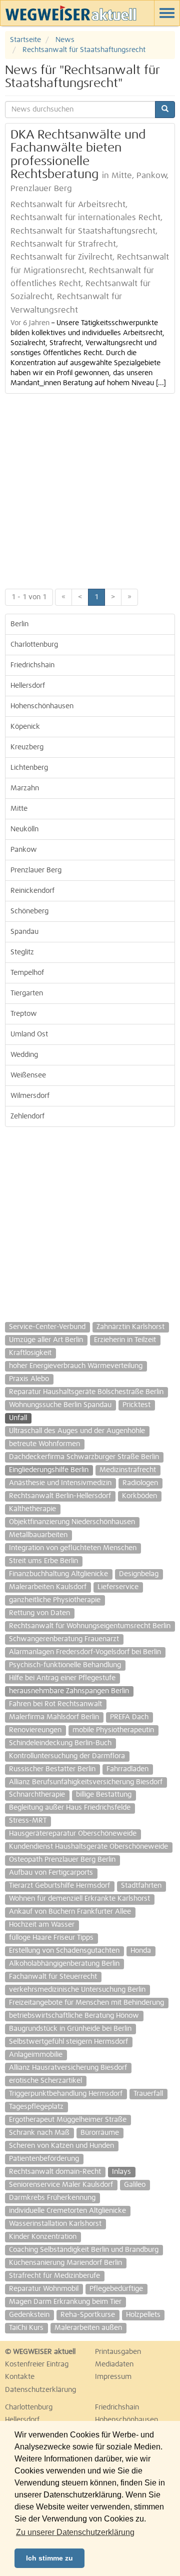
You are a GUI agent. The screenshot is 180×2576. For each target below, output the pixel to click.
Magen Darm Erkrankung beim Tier (65, 2302)
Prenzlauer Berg (36, 870)
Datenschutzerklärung (40, 2390)
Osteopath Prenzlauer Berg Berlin (62, 1860)
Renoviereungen (35, 1730)
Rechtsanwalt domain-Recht (55, 2172)
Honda (141, 1951)
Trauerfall (148, 2094)
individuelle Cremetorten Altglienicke (67, 2211)
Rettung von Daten (39, 1613)
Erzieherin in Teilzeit (125, 1340)
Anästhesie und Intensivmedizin (60, 1483)
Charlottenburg (34, 645)
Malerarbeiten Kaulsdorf (48, 1587)
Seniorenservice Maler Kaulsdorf (61, 2185)
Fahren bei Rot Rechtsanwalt (55, 1704)
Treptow (24, 1014)
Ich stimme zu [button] (49, 2558)
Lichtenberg (29, 768)
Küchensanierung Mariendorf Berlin (65, 2263)
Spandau (24, 932)
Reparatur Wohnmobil (44, 2289)
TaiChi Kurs (26, 2328)
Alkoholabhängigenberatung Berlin (64, 1964)
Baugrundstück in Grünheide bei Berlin (70, 2029)
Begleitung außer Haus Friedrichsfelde (70, 1808)
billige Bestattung (104, 1795)
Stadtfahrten (141, 1886)
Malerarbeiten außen (88, 2328)
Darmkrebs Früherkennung (52, 2198)
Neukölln (24, 829)
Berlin (19, 624)
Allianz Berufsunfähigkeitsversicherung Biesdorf (86, 1782)
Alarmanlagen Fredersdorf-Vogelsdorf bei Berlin (85, 1652)
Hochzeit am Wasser (42, 1925)
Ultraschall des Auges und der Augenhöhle (77, 1431)
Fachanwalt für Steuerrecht (53, 1977)
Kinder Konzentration (43, 2237)
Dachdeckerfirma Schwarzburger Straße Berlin (84, 1457)
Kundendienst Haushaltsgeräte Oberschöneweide (88, 1847)
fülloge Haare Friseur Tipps (51, 1938)
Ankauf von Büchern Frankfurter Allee (70, 1912)
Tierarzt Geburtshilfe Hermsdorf (59, 1886)
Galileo (135, 2185)
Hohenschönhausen (42, 706)
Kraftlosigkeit (30, 1353)
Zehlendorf (27, 1116)
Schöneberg (29, 911)
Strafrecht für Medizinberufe (54, 2276)
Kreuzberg (27, 747)
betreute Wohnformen (44, 1444)
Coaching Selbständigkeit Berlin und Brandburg (84, 2250)
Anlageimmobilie (36, 2055)
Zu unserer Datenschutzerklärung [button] (75, 2532)
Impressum (113, 2377)
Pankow (24, 850)
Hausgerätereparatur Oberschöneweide (73, 1834)
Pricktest (136, 1405)
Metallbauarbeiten (38, 1535)
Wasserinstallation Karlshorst (55, 2224)
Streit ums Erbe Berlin (43, 1561)
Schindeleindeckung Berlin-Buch (60, 1743)
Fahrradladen (127, 1769)
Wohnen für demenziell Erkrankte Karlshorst (79, 1899)
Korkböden (139, 1496)
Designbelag (139, 1574)
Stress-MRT (28, 1821)
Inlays (121, 2172)
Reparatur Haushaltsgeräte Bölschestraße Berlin (86, 1392)
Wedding (24, 1055)
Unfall (18, 1418)
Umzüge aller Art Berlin (46, 1340)
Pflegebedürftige (116, 2289)
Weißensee (28, 1075)
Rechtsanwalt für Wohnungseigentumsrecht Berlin (90, 1626)
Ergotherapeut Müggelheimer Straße (68, 2120)
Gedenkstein (29, 2315)
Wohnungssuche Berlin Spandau (60, 1405)
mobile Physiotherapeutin (113, 1730)
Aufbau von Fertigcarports (51, 1873)
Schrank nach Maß (39, 2133)
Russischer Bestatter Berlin (52, 1769)
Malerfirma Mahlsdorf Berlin (54, 1717)
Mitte (19, 809)
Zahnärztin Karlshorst (130, 1327)
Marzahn (25, 788)
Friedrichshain (32, 665)
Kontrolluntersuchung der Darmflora (67, 1756)
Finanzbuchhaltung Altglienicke (58, 1574)
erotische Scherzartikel (45, 2081)
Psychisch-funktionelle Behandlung (65, 1665)
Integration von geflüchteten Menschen (73, 1548)
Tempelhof (27, 973)
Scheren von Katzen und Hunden (61, 2146)
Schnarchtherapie (37, 1795)
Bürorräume (100, 2133)
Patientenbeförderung (44, 2159)
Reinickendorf (32, 891)
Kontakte (20, 2377)
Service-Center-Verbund (47, 1327)
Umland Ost (29, 1034)
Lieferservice (118, 1587)
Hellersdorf (28, 686)
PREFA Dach (129, 1717)
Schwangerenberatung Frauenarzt (64, 1639)
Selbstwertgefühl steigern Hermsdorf (68, 2042)
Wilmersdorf (30, 1096)
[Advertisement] (90, 489)
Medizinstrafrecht (128, 1470)
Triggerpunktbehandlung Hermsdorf (66, 2094)
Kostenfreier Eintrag (37, 2364)
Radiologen (140, 1483)
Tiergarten (27, 993)
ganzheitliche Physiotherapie (55, 1600)
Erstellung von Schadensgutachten (64, 1951)
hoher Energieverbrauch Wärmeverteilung (76, 1366)
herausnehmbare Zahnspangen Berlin (69, 1691)
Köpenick (25, 727)
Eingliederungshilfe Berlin (49, 1470)
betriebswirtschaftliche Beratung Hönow (74, 2016)
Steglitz (22, 952)
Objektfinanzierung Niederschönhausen (72, 1522)
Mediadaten (114, 2364)
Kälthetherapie (32, 1509)
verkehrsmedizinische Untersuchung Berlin (77, 1990)
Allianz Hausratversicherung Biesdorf (68, 2068)
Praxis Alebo (29, 1379)
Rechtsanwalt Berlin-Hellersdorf (60, 1496)
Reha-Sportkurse (88, 2315)
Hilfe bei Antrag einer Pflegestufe (62, 1678)
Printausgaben (118, 2352)
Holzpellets (143, 2315)
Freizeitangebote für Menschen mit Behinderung (86, 2003)
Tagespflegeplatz (36, 2107)
